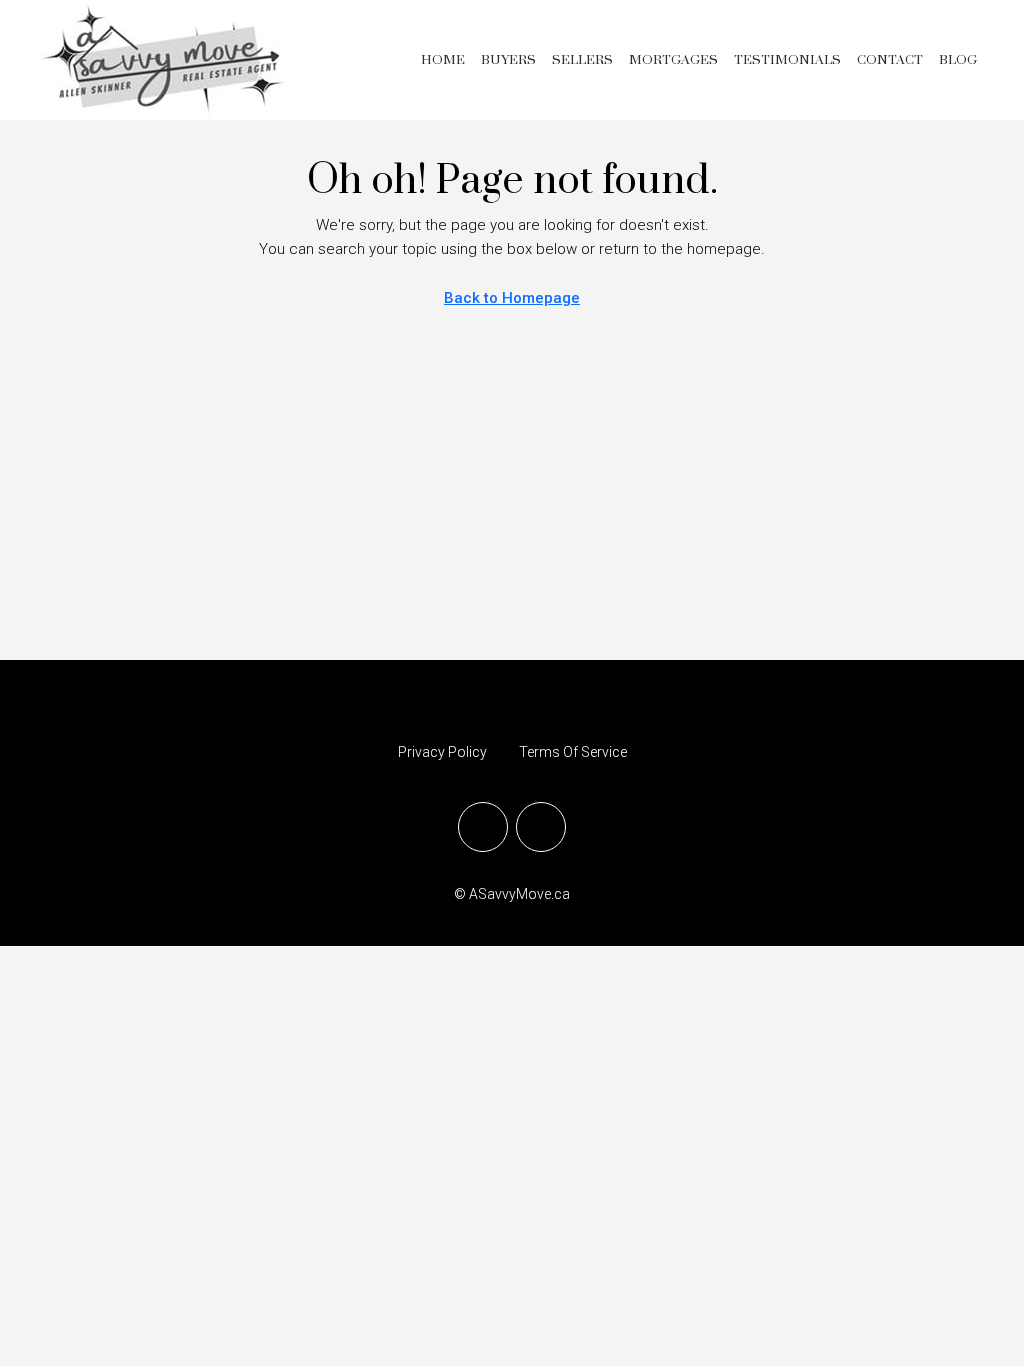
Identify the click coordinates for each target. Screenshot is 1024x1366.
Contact (890, 60)
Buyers (508, 60)
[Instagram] (541, 827)
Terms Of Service (573, 752)
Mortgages (673, 60)
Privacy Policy (442, 752)
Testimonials (787, 60)
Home (443, 60)
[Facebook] (483, 827)
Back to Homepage (512, 298)
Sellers (582, 60)
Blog (958, 60)
